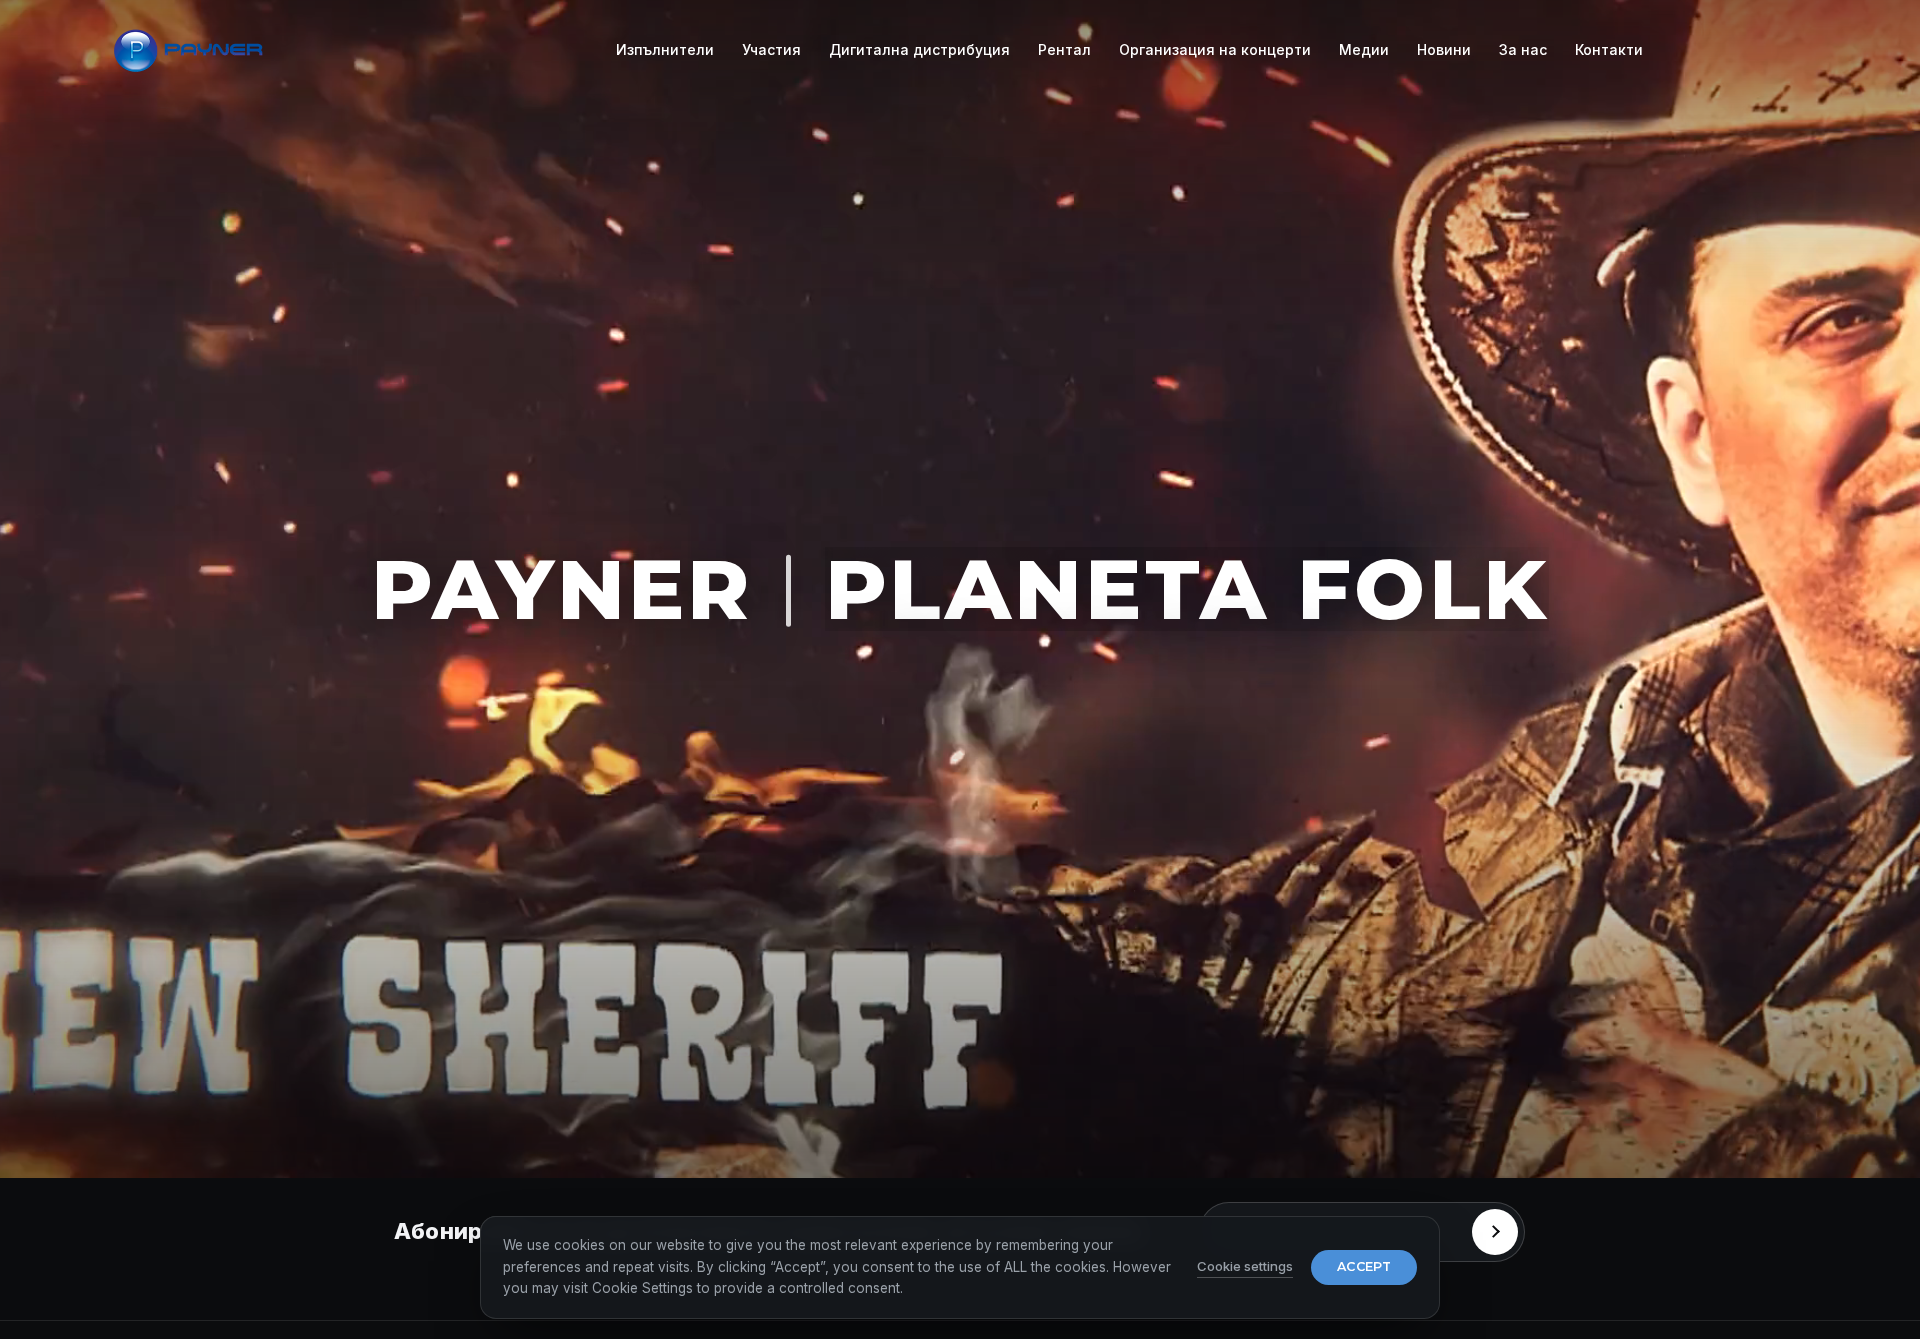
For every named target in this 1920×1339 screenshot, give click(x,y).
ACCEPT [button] (1364, 1266)
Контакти (1609, 49)
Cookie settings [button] (1245, 1266)
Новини (1444, 49)
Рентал (1064, 49)
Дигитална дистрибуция (919, 49)
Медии (1364, 49)
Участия (771, 49)
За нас (1523, 49)
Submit (1495, 1232)
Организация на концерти (1215, 49)
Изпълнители (665, 49)
